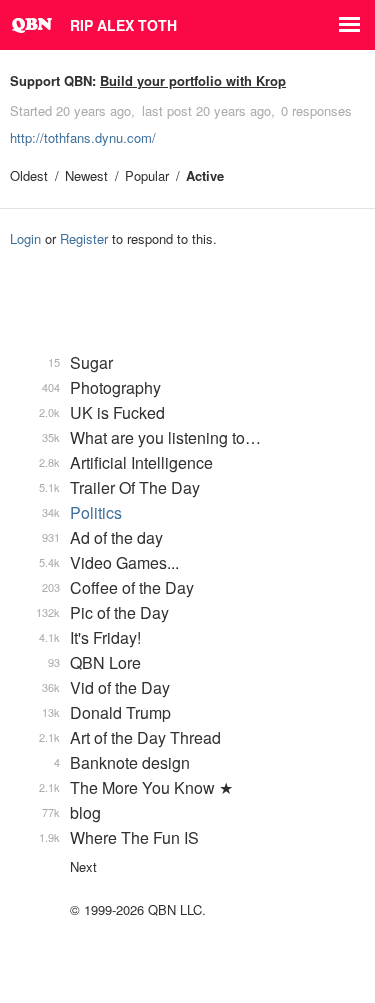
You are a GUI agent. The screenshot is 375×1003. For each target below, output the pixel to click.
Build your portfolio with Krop (193, 80)
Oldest (29, 175)
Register (84, 238)
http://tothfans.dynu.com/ (83, 137)
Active (205, 175)
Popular (147, 175)
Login (25, 238)
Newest (86, 175)
